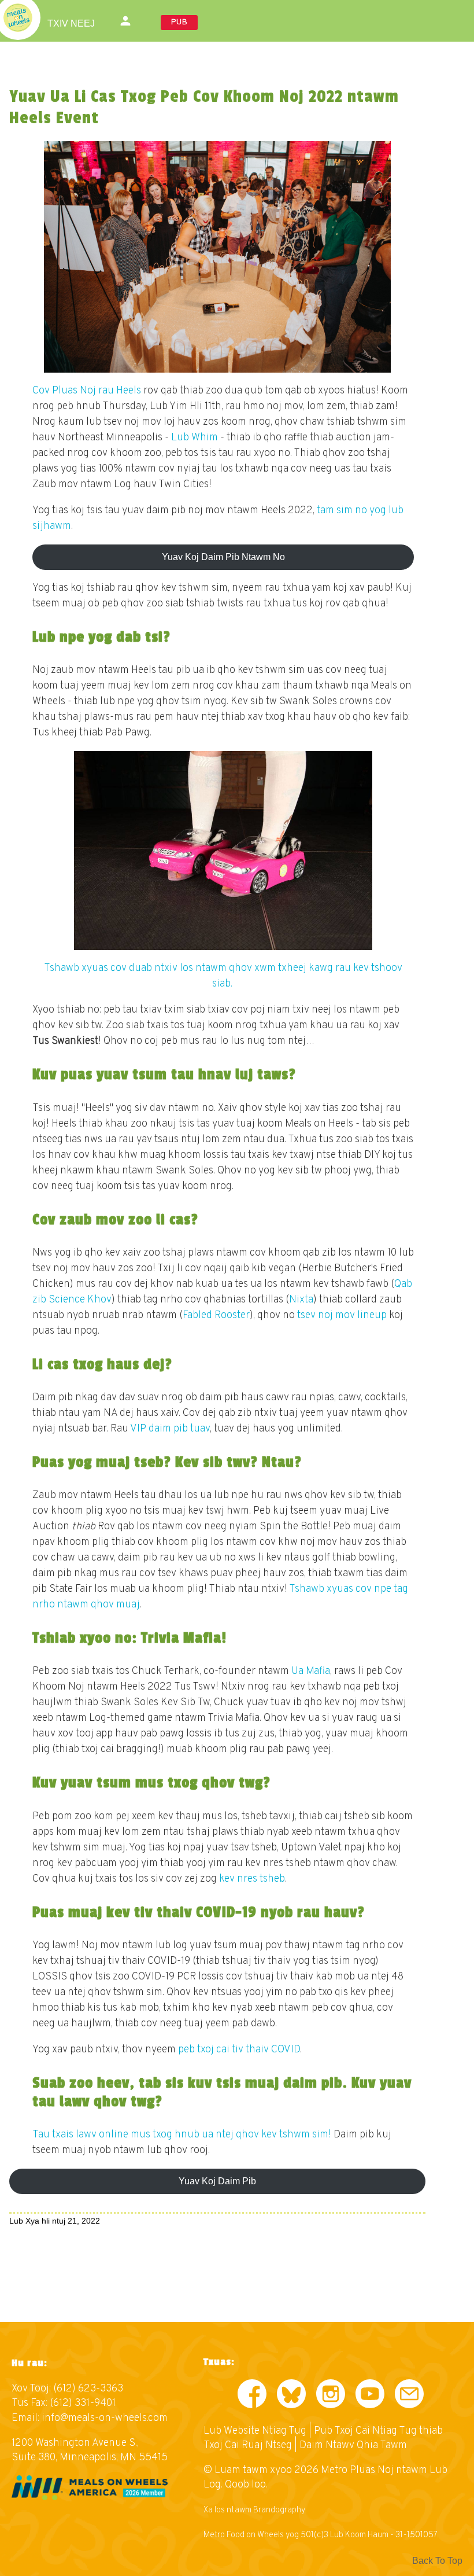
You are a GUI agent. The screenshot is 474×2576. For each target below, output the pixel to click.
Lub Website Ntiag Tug (255, 2431)
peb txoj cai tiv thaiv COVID (239, 2050)
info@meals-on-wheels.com (105, 2418)
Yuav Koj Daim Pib (217, 2181)
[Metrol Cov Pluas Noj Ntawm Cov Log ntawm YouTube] (370, 2396)
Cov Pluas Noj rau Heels (87, 391)
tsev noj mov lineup (342, 1315)
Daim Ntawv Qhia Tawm (353, 2446)
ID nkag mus (127, 21)
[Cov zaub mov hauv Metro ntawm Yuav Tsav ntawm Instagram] (331, 2396)
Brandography (279, 2510)
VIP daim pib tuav (170, 1429)
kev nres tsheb (252, 1879)
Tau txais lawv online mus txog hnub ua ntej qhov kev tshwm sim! (182, 2135)
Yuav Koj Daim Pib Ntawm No (223, 557)
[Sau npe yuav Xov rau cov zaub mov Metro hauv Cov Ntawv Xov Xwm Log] (409, 2396)
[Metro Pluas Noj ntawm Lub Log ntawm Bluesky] (291, 2396)
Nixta (301, 1300)
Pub (179, 22)
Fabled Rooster (216, 1315)
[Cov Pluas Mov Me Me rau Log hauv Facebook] (252, 2396)
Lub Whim (195, 438)
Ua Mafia (311, 1671)
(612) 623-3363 (88, 2389)
